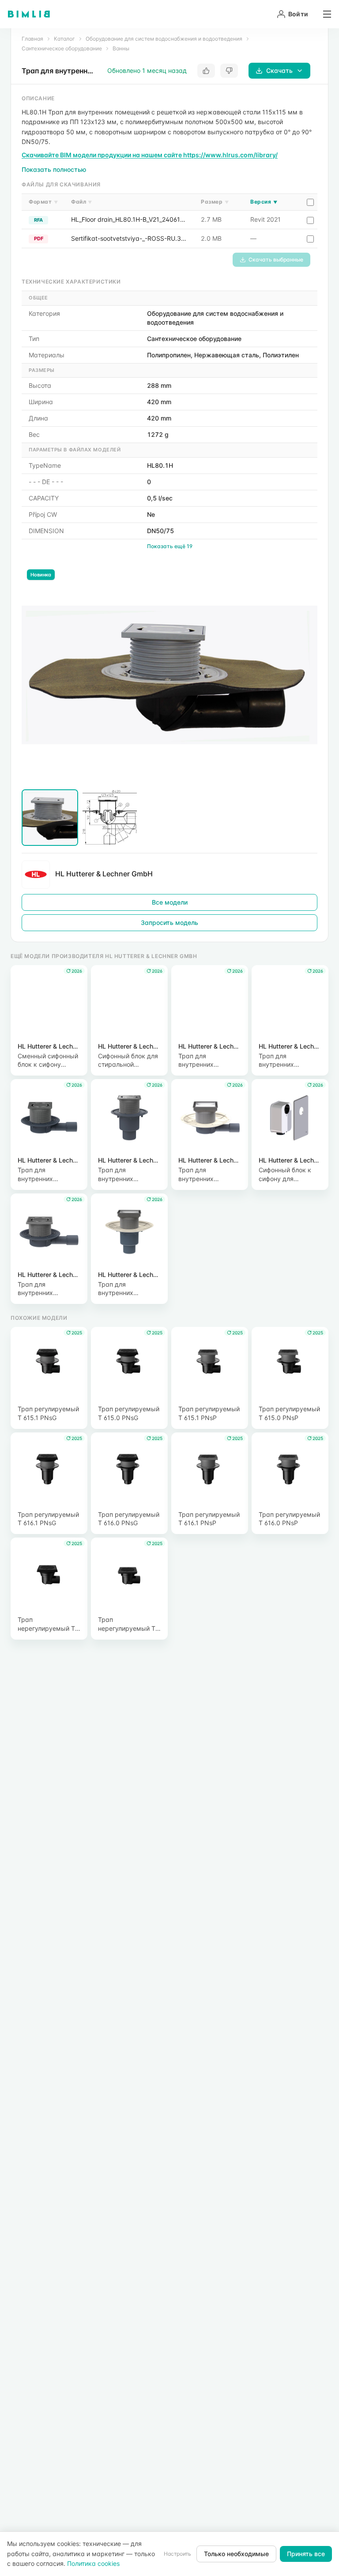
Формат (43, 202)
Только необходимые (236, 2554)
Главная (32, 39)
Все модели (170, 902)
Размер (215, 202)
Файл (82, 202)
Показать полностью (54, 169)
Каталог (64, 39)
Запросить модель (169, 922)
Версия (264, 202)
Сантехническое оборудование (62, 48)
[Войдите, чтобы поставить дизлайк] (229, 71)
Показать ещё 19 (170, 546)
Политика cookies (93, 2563)
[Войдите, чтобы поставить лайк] (206, 71)
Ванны (121, 48)
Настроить (177, 2554)
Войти (298, 14)
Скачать (279, 70)
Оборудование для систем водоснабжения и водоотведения (164, 39)
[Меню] (324, 14)
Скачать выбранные (276, 259)
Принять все (306, 2554)
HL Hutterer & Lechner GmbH (104, 874)
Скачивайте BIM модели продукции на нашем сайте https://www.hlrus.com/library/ (150, 155)
